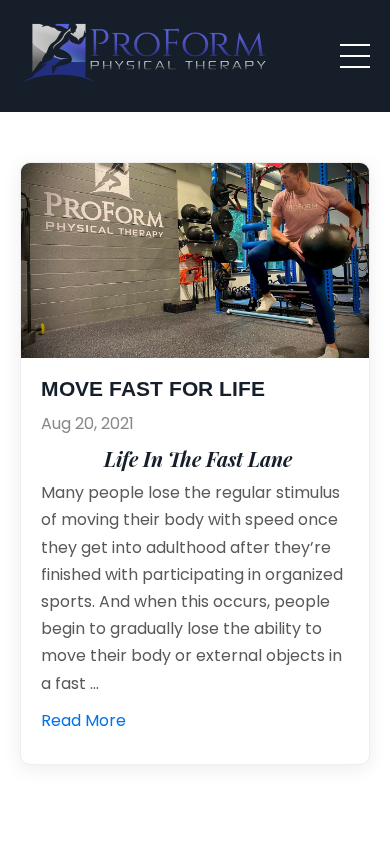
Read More (83, 720)
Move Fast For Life (153, 389)
